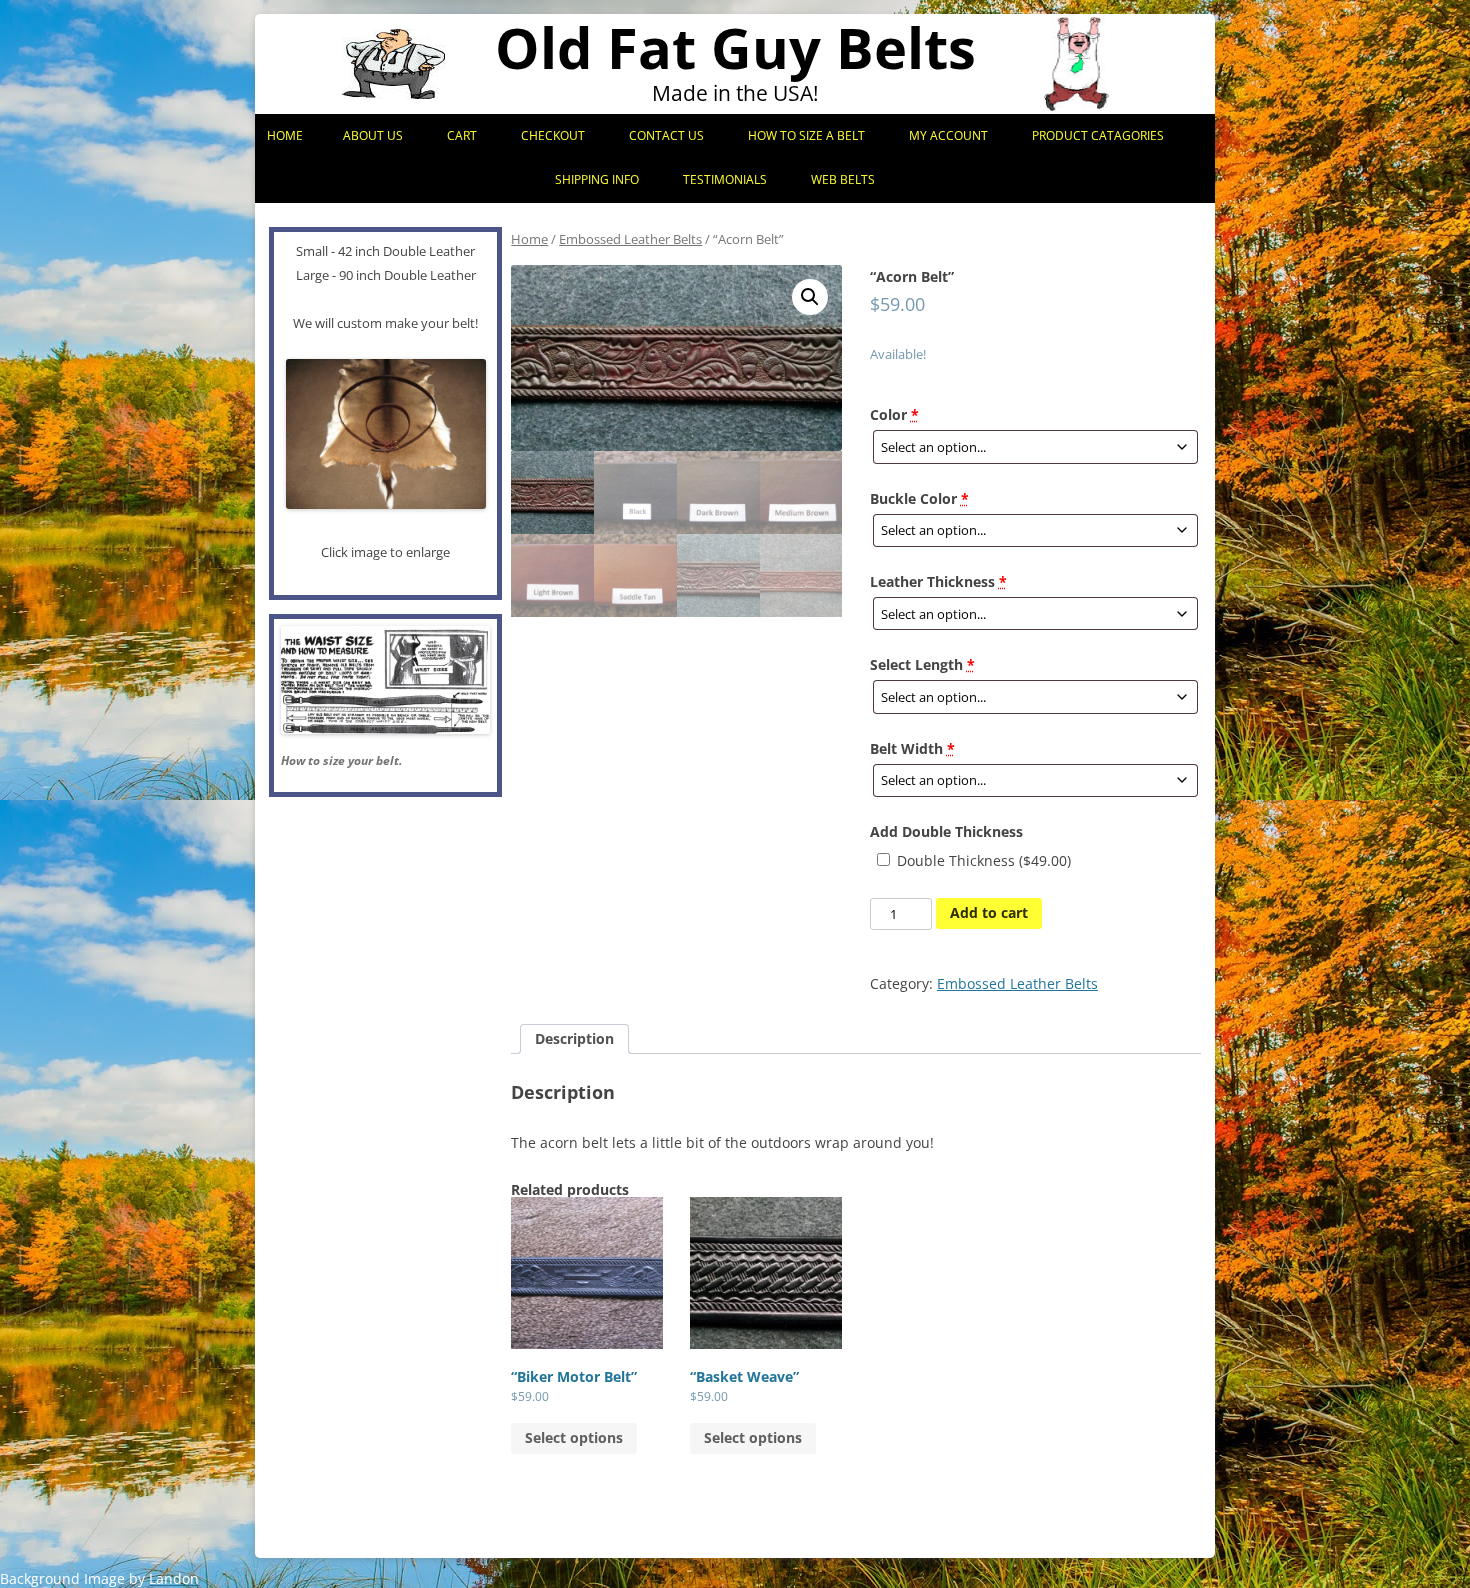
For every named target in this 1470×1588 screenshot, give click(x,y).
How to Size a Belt (806, 135)
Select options (574, 1437)
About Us (373, 135)
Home (285, 135)
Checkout (553, 135)
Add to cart (989, 912)
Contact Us (666, 135)
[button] (810, 297)
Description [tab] (574, 1038)
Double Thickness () (982, 860)
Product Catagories (1098, 135)
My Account (948, 135)
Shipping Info (597, 179)
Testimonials (725, 179)
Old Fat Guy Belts (735, 47)
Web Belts (843, 179)
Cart (462, 135)
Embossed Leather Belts (630, 239)
